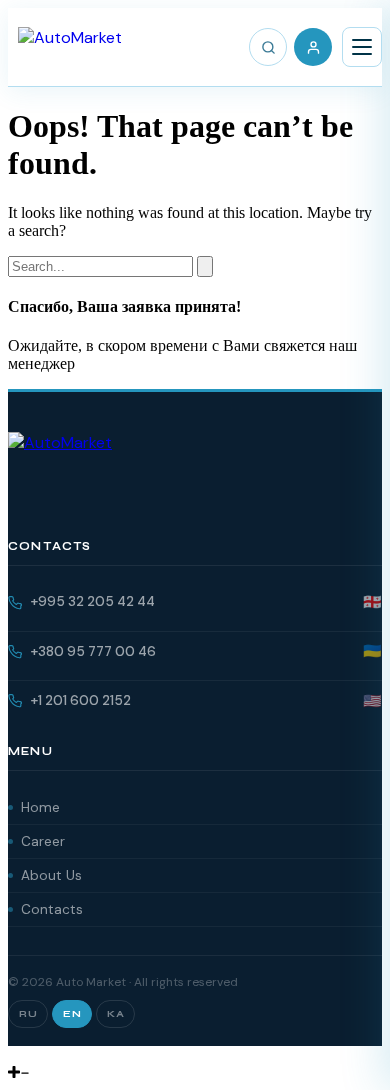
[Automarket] (15, 1054)
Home (40, 807)
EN (72, 1014)
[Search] (268, 47)
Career (43, 841)
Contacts (52, 909)
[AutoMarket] (70, 47)
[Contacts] (30, 1054)
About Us (51, 875)
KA (115, 1014)
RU (28, 1014)
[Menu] (362, 47)
